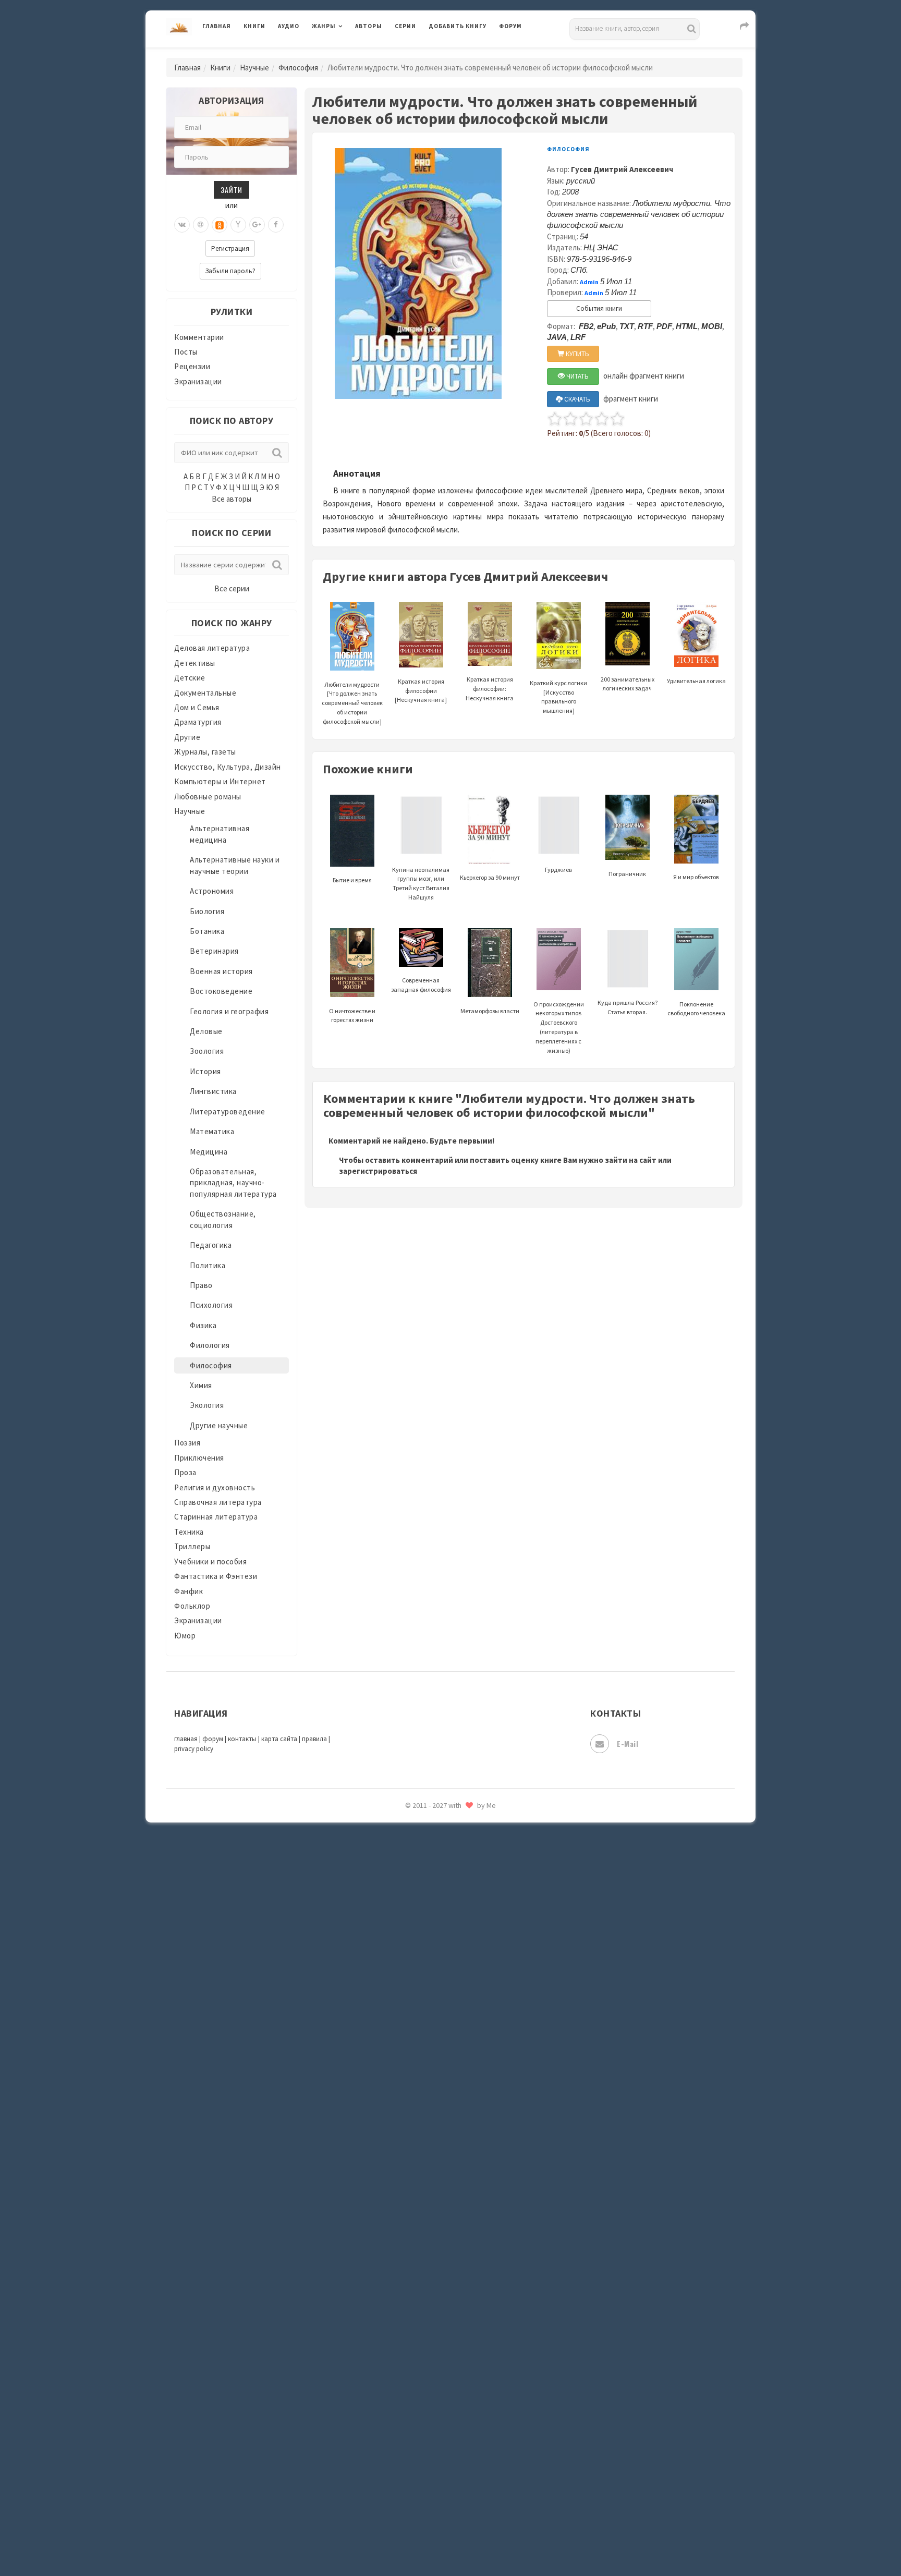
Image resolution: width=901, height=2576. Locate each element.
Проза (185, 1472)
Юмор (185, 1636)
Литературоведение (228, 1111)
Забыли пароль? (230, 271)
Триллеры (192, 1546)
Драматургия (198, 722)
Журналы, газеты (205, 752)
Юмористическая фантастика (484, 1872)
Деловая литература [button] (349, 53)
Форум (510, 26)
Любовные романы (208, 797)
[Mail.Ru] (201, 225)
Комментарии (199, 337)
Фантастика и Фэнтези (216, 1576)
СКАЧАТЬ (576, 399)
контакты (242, 1739)
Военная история (221, 971)
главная (186, 1739)
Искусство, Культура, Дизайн (228, 767)
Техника (189, 1532)
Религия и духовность (215, 1487)
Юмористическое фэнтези (478, 1895)
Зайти (232, 190)
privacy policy (194, 1749)
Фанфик (188, 1591)
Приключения (199, 1458)
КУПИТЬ (577, 354)
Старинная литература (216, 1517)
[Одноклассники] (220, 225)
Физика (203, 1325)
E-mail (628, 1743)
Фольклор (192, 1606)
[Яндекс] (238, 225)
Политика (208, 1265)
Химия (201, 1385)
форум (213, 1739)
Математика (212, 1131)
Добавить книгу (458, 26)
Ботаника (207, 931)
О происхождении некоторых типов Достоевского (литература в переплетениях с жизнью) (559, 1027)
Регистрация (230, 248)
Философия (298, 68)
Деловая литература (466, 53)
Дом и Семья (197, 707)
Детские (190, 678)
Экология (207, 1405)
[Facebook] (276, 225)
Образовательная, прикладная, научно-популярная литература (233, 1183)
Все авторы (232, 499)
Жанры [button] (324, 26)
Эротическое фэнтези (470, 1849)
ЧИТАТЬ (577, 376)
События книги (599, 308)
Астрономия (212, 891)
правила (314, 1739)
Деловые (206, 1031)
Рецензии (192, 366)
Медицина (209, 1152)
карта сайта (279, 1739)
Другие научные (219, 1425)
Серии (405, 26)
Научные (254, 68)
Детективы (195, 663)
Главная (217, 26)
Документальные (205, 693)
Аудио (289, 26)
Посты (186, 352)
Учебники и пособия (210, 1562)
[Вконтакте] (182, 225)
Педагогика (211, 1245)
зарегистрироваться (378, 1171)
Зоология (207, 1051)
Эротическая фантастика (476, 1825)
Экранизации (198, 381)
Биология (207, 911)
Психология (211, 1305)
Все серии (232, 588)
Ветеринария (214, 951)
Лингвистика (213, 1091)
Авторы (369, 26)
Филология (210, 1345)
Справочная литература (218, 1502)
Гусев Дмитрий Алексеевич (622, 169)
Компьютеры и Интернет (220, 781)
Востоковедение (221, 991)
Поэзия (187, 1443)
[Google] (257, 225)
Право (201, 1285)
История (205, 1071)
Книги (254, 26)
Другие (187, 737)
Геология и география (229, 1011)
